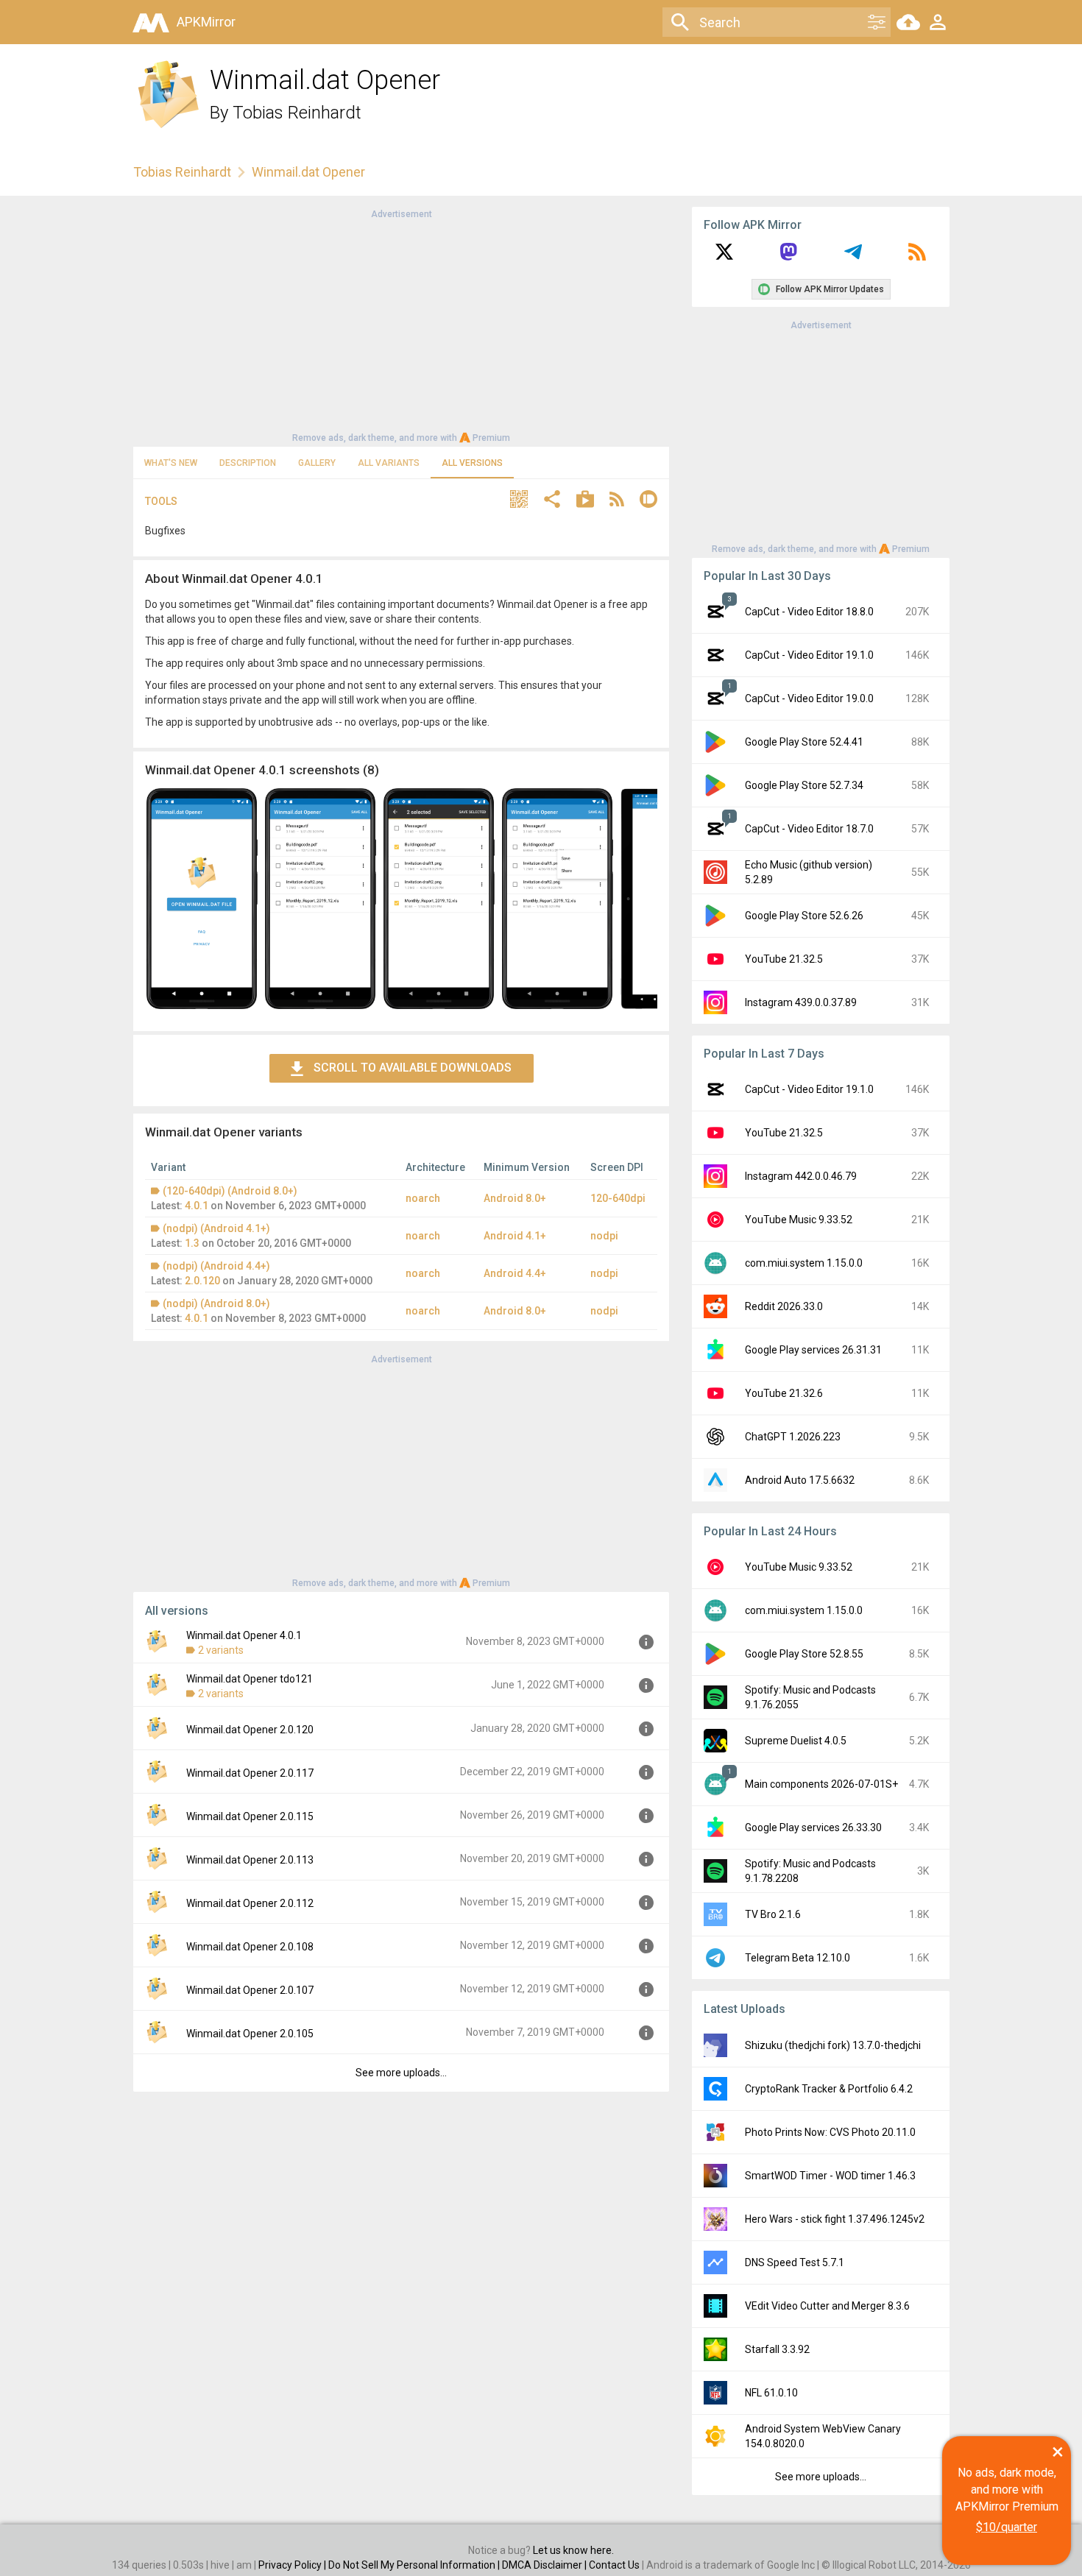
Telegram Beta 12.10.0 (798, 1958)
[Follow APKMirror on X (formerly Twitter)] (724, 257)
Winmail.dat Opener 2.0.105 (250, 2034)
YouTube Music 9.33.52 (799, 1220)
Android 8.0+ (515, 1198)
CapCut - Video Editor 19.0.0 (809, 698)
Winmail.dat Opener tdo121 (250, 1679)
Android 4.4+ (515, 1273)
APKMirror (206, 22)
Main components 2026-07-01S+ (821, 1784)
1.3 (192, 1243)
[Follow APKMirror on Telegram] (853, 257)
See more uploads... (401, 2073)
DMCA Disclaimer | (545, 2565)
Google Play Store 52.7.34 (804, 785)
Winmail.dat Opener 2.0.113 (250, 1860)
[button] (519, 501)
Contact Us (614, 2565)
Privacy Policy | (293, 2565)
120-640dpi (618, 1198)
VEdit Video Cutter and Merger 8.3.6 (827, 2306)
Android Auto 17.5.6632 (800, 1480)
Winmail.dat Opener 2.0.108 (250, 1947)
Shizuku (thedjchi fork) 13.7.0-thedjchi (833, 2045)
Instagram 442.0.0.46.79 (801, 1176)
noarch (423, 1198)
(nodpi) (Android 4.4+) (216, 1266)
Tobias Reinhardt (297, 113)
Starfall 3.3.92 (777, 2349)
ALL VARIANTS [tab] (389, 463)
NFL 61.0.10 (771, 2393)
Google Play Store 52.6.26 (804, 916)
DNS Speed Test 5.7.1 (795, 2262)
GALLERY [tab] (317, 463)
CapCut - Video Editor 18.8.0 (809, 612)
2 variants (221, 1650)
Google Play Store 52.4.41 (804, 742)
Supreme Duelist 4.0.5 (796, 1741)
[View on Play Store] (585, 501)
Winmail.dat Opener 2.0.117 (250, 1773)
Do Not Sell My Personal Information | (415, 2565)
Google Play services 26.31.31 (813, 1350)
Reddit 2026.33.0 (784, 1306)
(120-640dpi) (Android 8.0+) (230, 1191)
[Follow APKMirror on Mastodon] (788, 257)
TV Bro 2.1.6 (773, 1914)
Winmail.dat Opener (308, 172)
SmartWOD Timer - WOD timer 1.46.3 (830, 2176)
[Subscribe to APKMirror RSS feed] (917, 257)
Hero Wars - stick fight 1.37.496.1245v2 (835, 2219)
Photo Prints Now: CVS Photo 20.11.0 (830, 2132)
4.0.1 (197, 1206)
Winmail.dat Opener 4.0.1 (244, 1635)
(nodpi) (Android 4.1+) (216, 1228)
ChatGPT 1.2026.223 (793, 1437)
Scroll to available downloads (413, 1068)
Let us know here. (573, 2550)
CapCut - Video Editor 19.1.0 (809, 655)
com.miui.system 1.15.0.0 (804, 1263)
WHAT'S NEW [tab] (171, 463)
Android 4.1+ (515, 1236)
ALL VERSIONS (472, 463)
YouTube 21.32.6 (784, 1393)
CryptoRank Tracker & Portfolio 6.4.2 (829, 2089)
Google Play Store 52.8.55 (804, 1654)
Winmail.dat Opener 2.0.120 (250, 1730)
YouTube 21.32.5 (784, 959)
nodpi (604, 1236)
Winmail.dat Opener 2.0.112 (250, 1903)
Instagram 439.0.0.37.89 (801, 1002)
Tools (161, 501)
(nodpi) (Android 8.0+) (216, 1303)
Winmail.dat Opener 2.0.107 (250, 1990)
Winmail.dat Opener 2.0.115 (250, 1816)
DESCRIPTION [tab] (248, 463)
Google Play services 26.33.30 (813, 1827)
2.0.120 (202, 1281)
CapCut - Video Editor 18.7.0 (809, 829)
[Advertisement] (401, 325)
